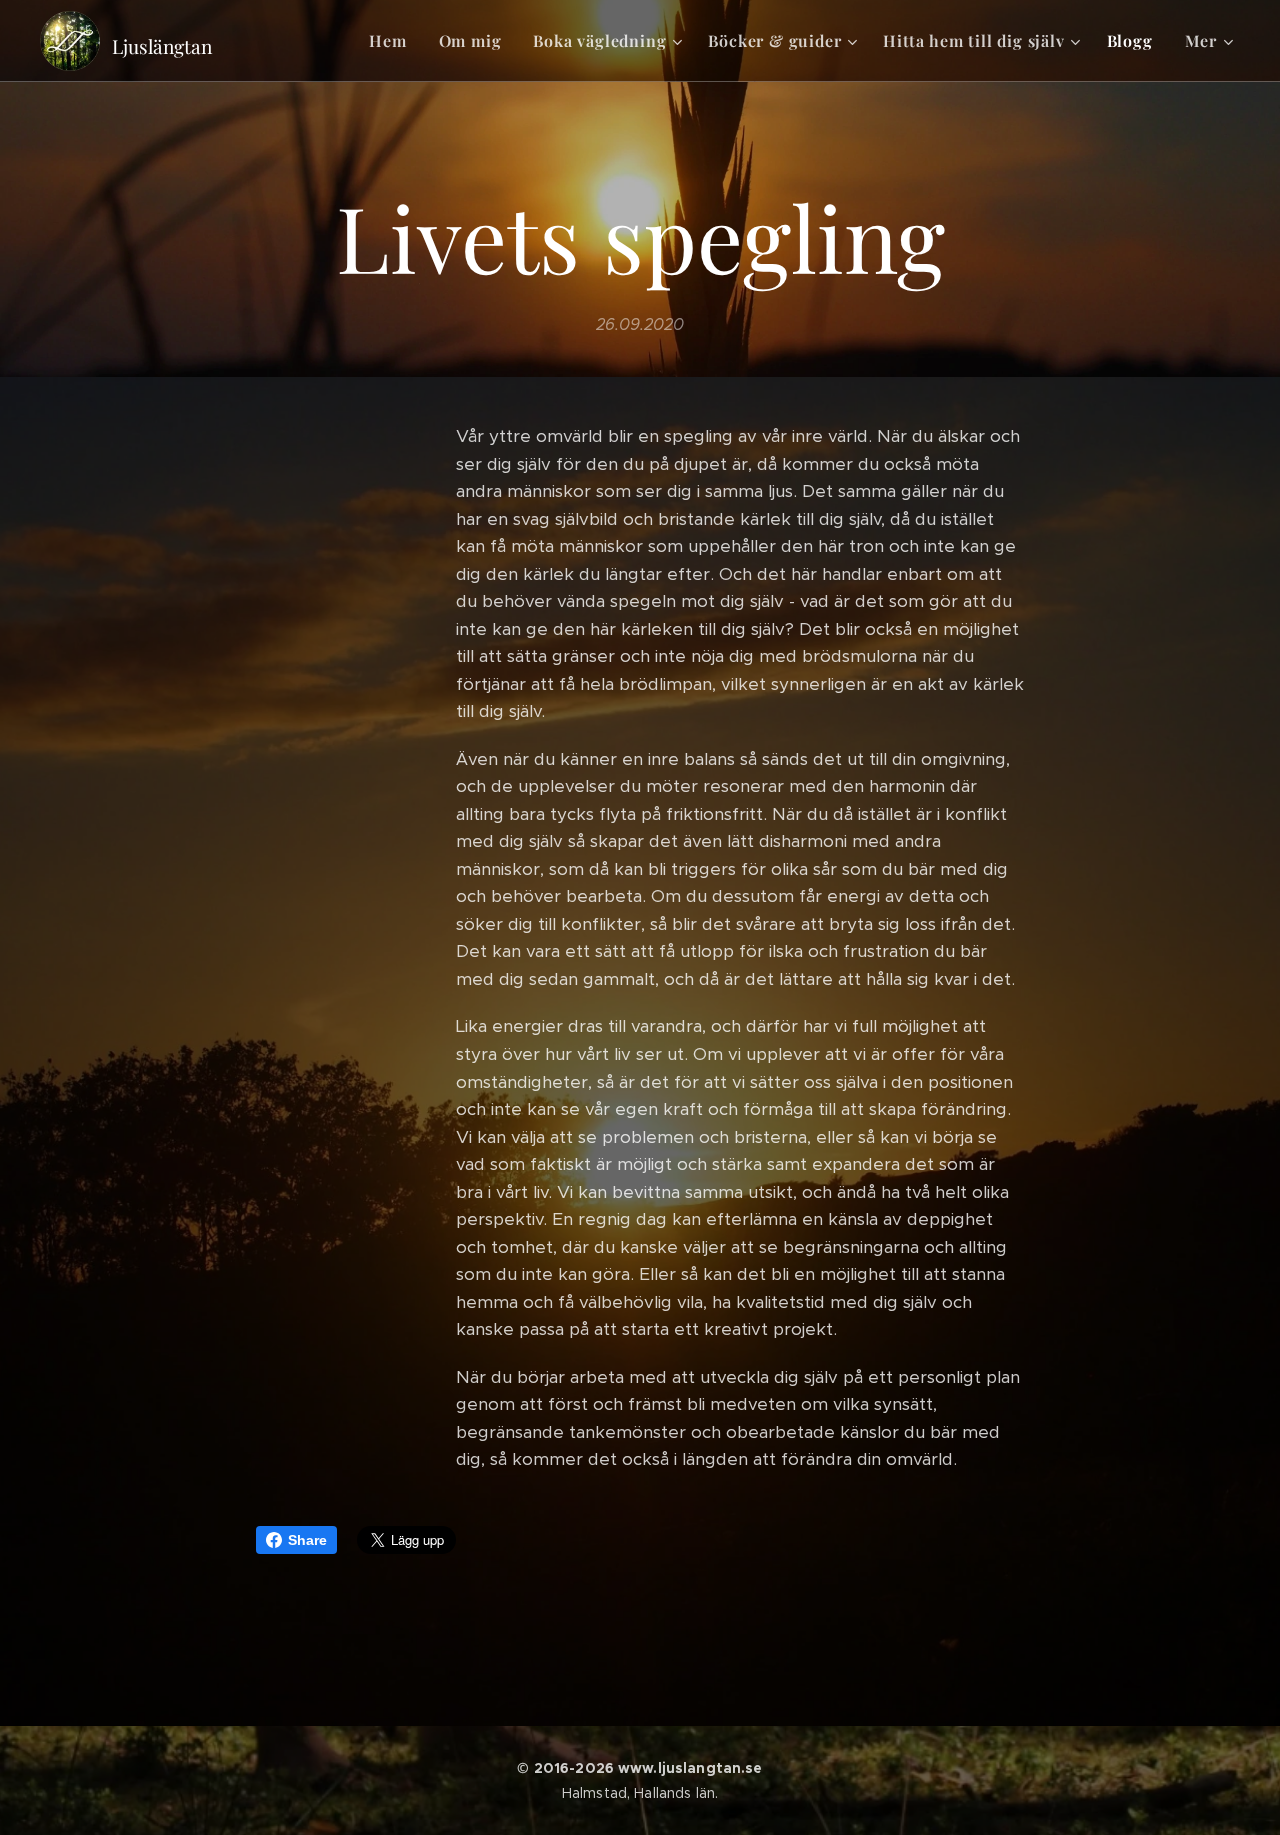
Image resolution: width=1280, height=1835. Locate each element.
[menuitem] (393, 41)
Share (307, 1540)
